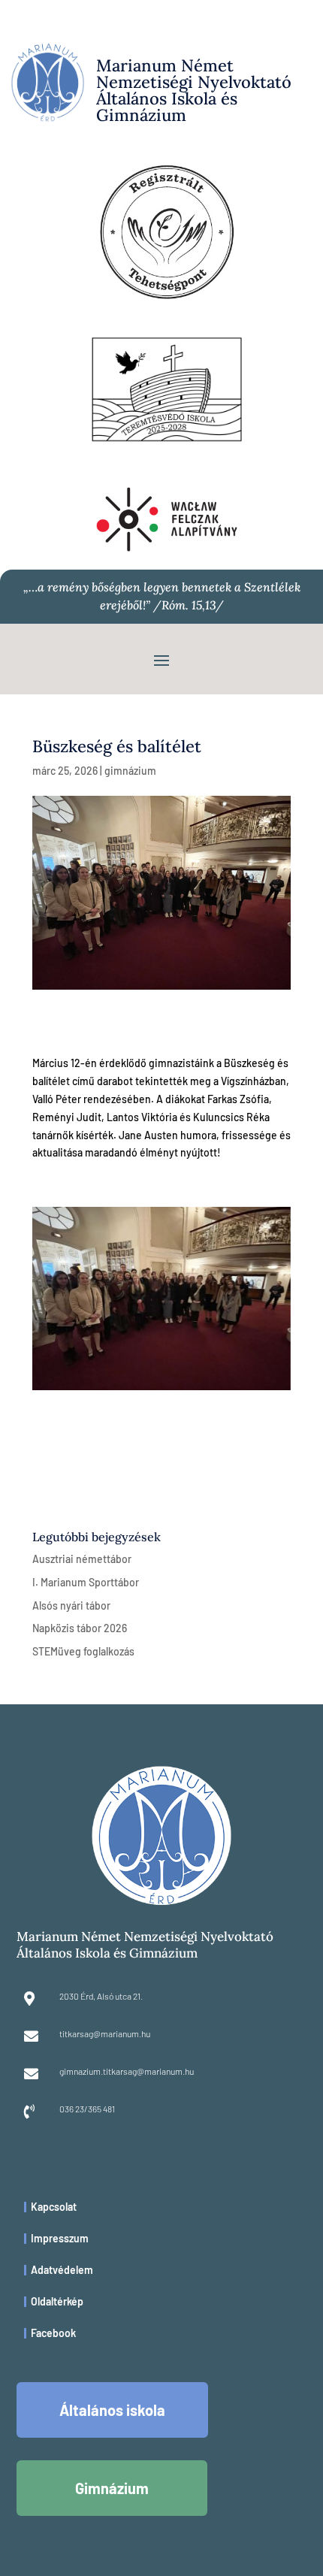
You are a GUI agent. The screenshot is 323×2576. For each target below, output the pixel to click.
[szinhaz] (161, 1390)
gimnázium (130, 771)
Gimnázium (112, 2488)
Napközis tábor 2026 (80, 1628)
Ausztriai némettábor (82, 1559)
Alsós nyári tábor (71, 1605)
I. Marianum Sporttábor (86, 1582)
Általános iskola (112, 2410)
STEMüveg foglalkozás (83, 1651)
